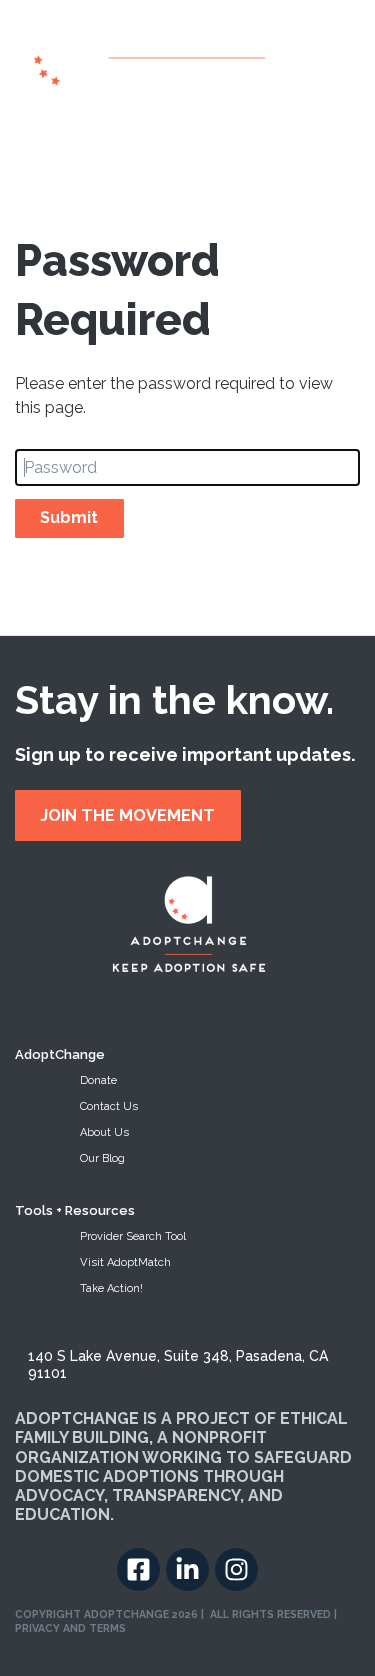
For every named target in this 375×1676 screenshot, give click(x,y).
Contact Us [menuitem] (109, 1106)
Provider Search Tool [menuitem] (133, 1236)
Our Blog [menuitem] (102, 1158)
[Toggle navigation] (25, 131)
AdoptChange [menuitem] (60, 1054)
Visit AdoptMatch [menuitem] (125, 1262)
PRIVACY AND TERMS (70, 1628)
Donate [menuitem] (98, 1080)
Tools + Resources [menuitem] (75, 1210)
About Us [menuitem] (104, 1132)
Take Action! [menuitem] (111, 1288)
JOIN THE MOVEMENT (127, 815)
